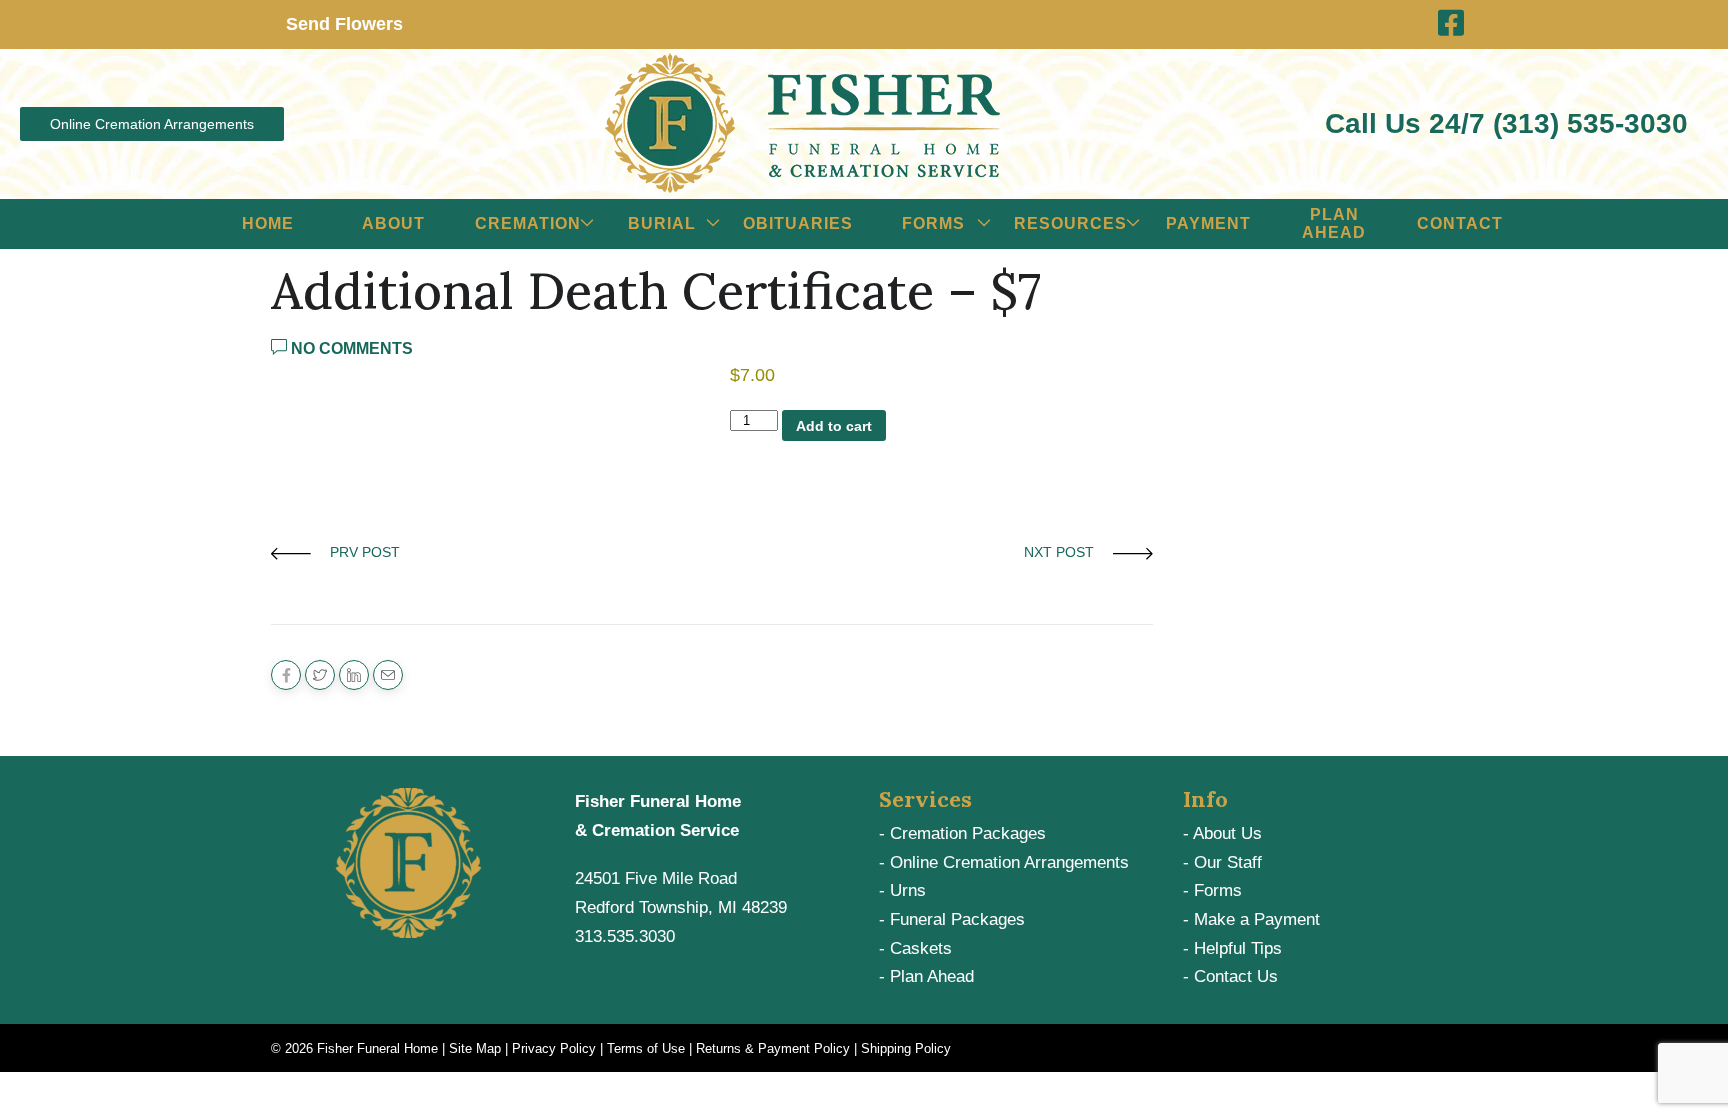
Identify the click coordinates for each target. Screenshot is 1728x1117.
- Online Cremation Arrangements (1004, 862)
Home (268, 223)
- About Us (1222, 833)
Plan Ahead (1334, 223)
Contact (1460, 223)
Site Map (475, 1048)
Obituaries (798, 223)
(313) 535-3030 (1590, 123)
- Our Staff (1222, 862)
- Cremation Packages (962, 833)
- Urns (902, 890)
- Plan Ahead (926, 976)
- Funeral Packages (952, 919)
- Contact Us (1230, 976)
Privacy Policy (554, 1048)
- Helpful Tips (1232, 948)
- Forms (1212, 890)
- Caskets (915, 948)
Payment (1208, 223)
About (393, 223)
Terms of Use (646, 1048)
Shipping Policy (906, 1048)
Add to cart (834, 426)
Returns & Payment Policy (773, 1048)
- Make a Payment (1251, 919)
